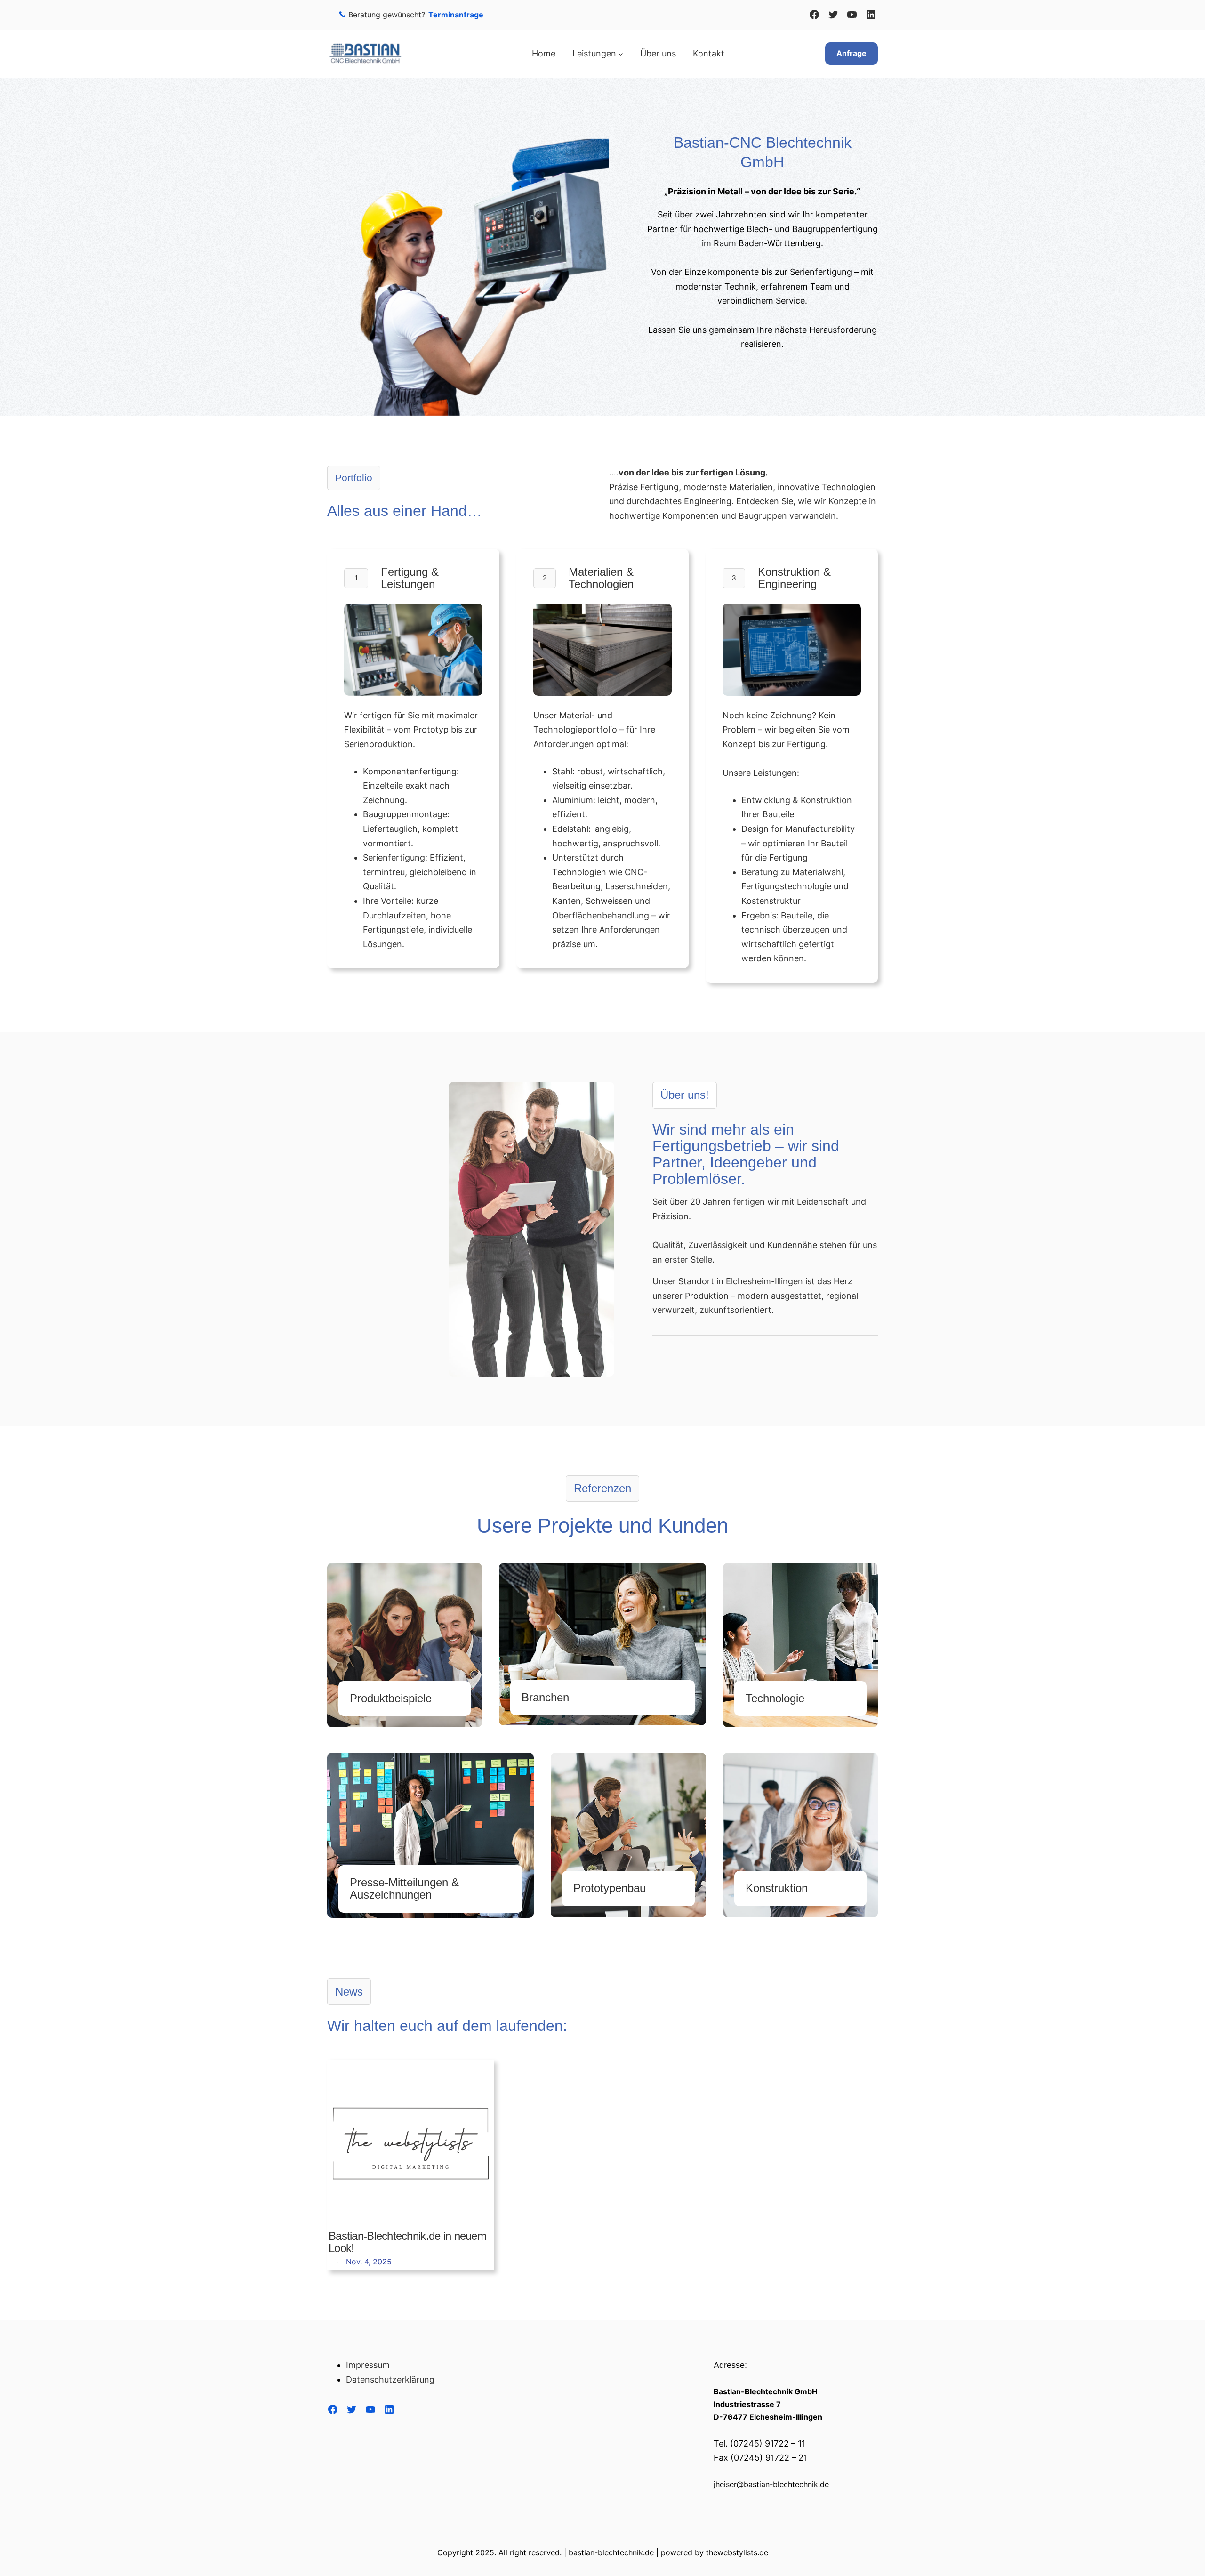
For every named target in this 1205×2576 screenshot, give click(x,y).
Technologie (775, 1698)
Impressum (368, 2365)
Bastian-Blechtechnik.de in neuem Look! (407, 2242)
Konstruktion (777, 1888)
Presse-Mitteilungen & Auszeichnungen (404, 1888)
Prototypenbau (610, 1888)
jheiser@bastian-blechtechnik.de (771, 2484)
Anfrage (852, 53)
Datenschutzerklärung (390, 2379)
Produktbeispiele (391, 1698)
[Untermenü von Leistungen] (621, 54)
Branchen (545, 1697)
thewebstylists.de (737, 2552)
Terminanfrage (456, 15)
